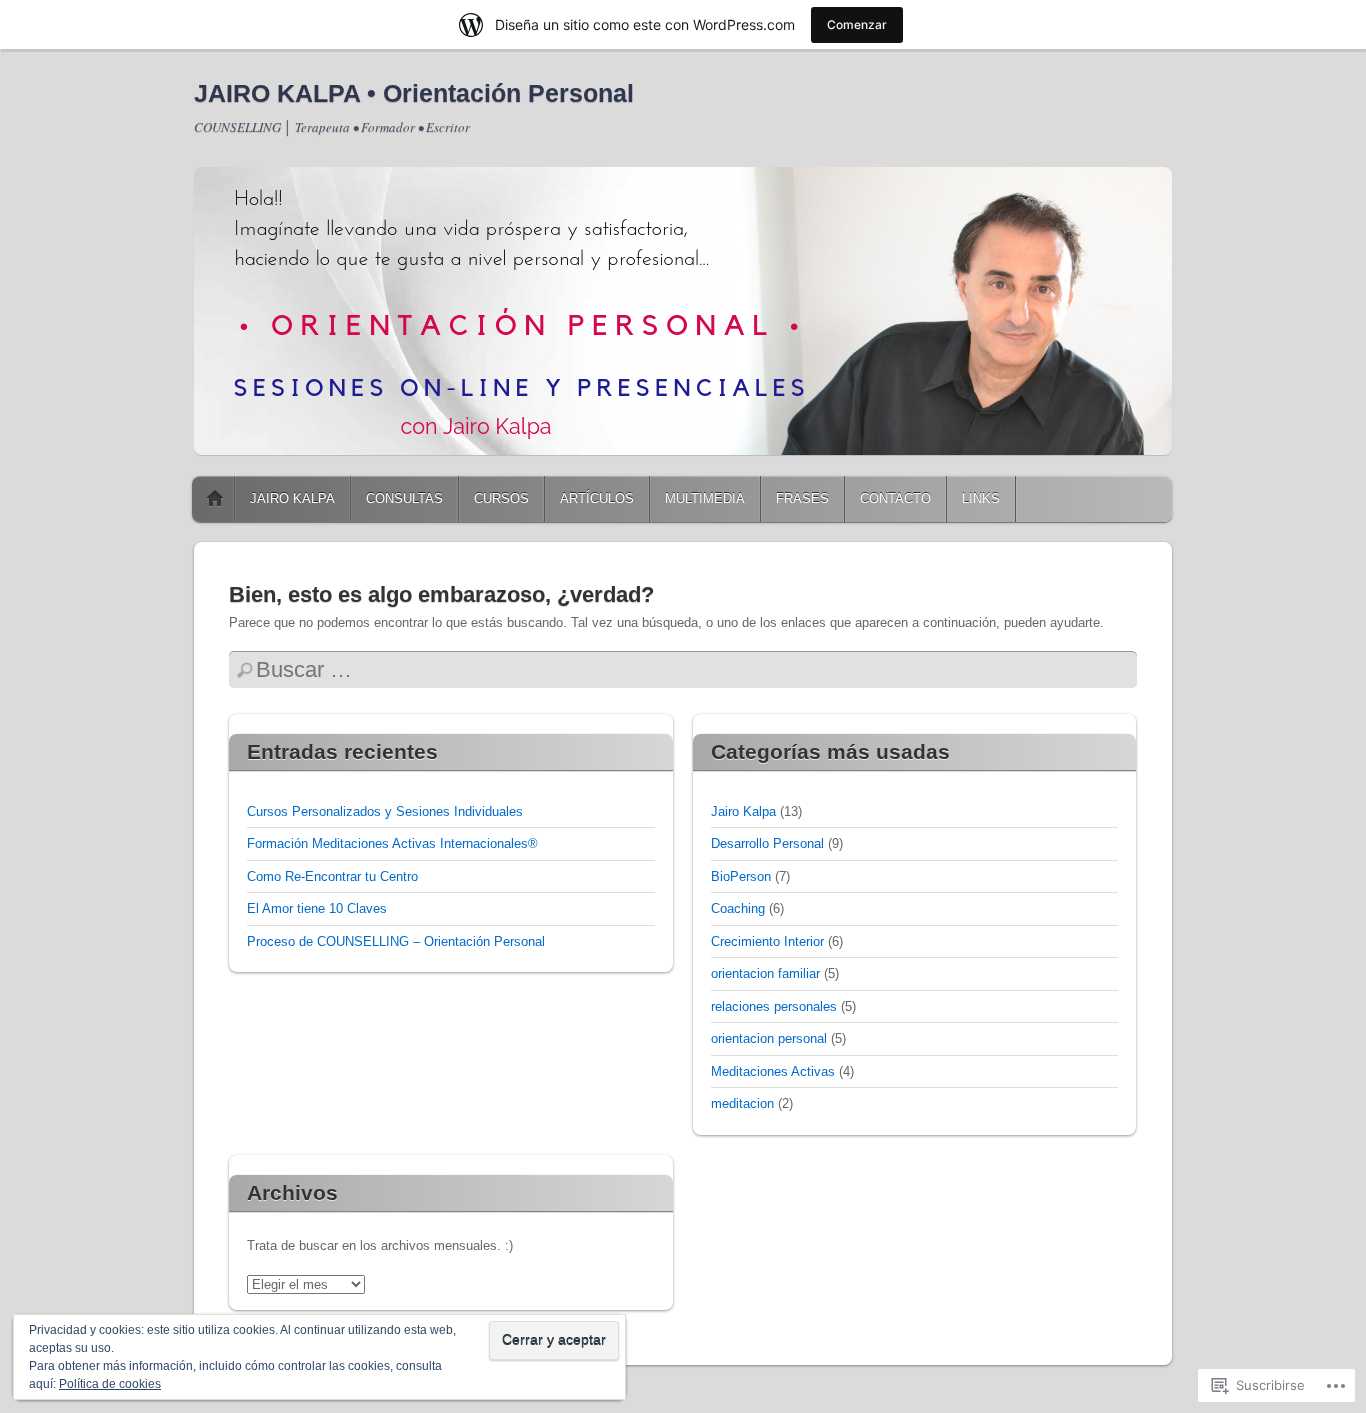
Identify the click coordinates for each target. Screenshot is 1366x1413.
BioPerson (741, 876)
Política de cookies (110, 1384)
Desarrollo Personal (767, 843)
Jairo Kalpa (743, 811)
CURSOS (501, 498)
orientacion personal (769, 1038)
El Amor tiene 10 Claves (317, 908)
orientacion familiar (765, 973)
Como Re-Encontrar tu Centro (332, 876)
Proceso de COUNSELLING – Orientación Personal (396, 941)
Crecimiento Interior (767, 941)
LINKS (981, 498)
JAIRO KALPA (292, 498)
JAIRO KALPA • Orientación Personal (414, 93)
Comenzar (857, 24)
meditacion (742, 1103)
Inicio (215, 499)
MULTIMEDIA (705, 498)
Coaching (738, 908)
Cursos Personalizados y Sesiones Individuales (385, 811)
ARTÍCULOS (597, 498)
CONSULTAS (404, 498)
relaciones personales (774, 1006)
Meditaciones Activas (773, 1071)
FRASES (802, 498)
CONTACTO (895, 498)
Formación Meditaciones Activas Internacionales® (392, 843)
